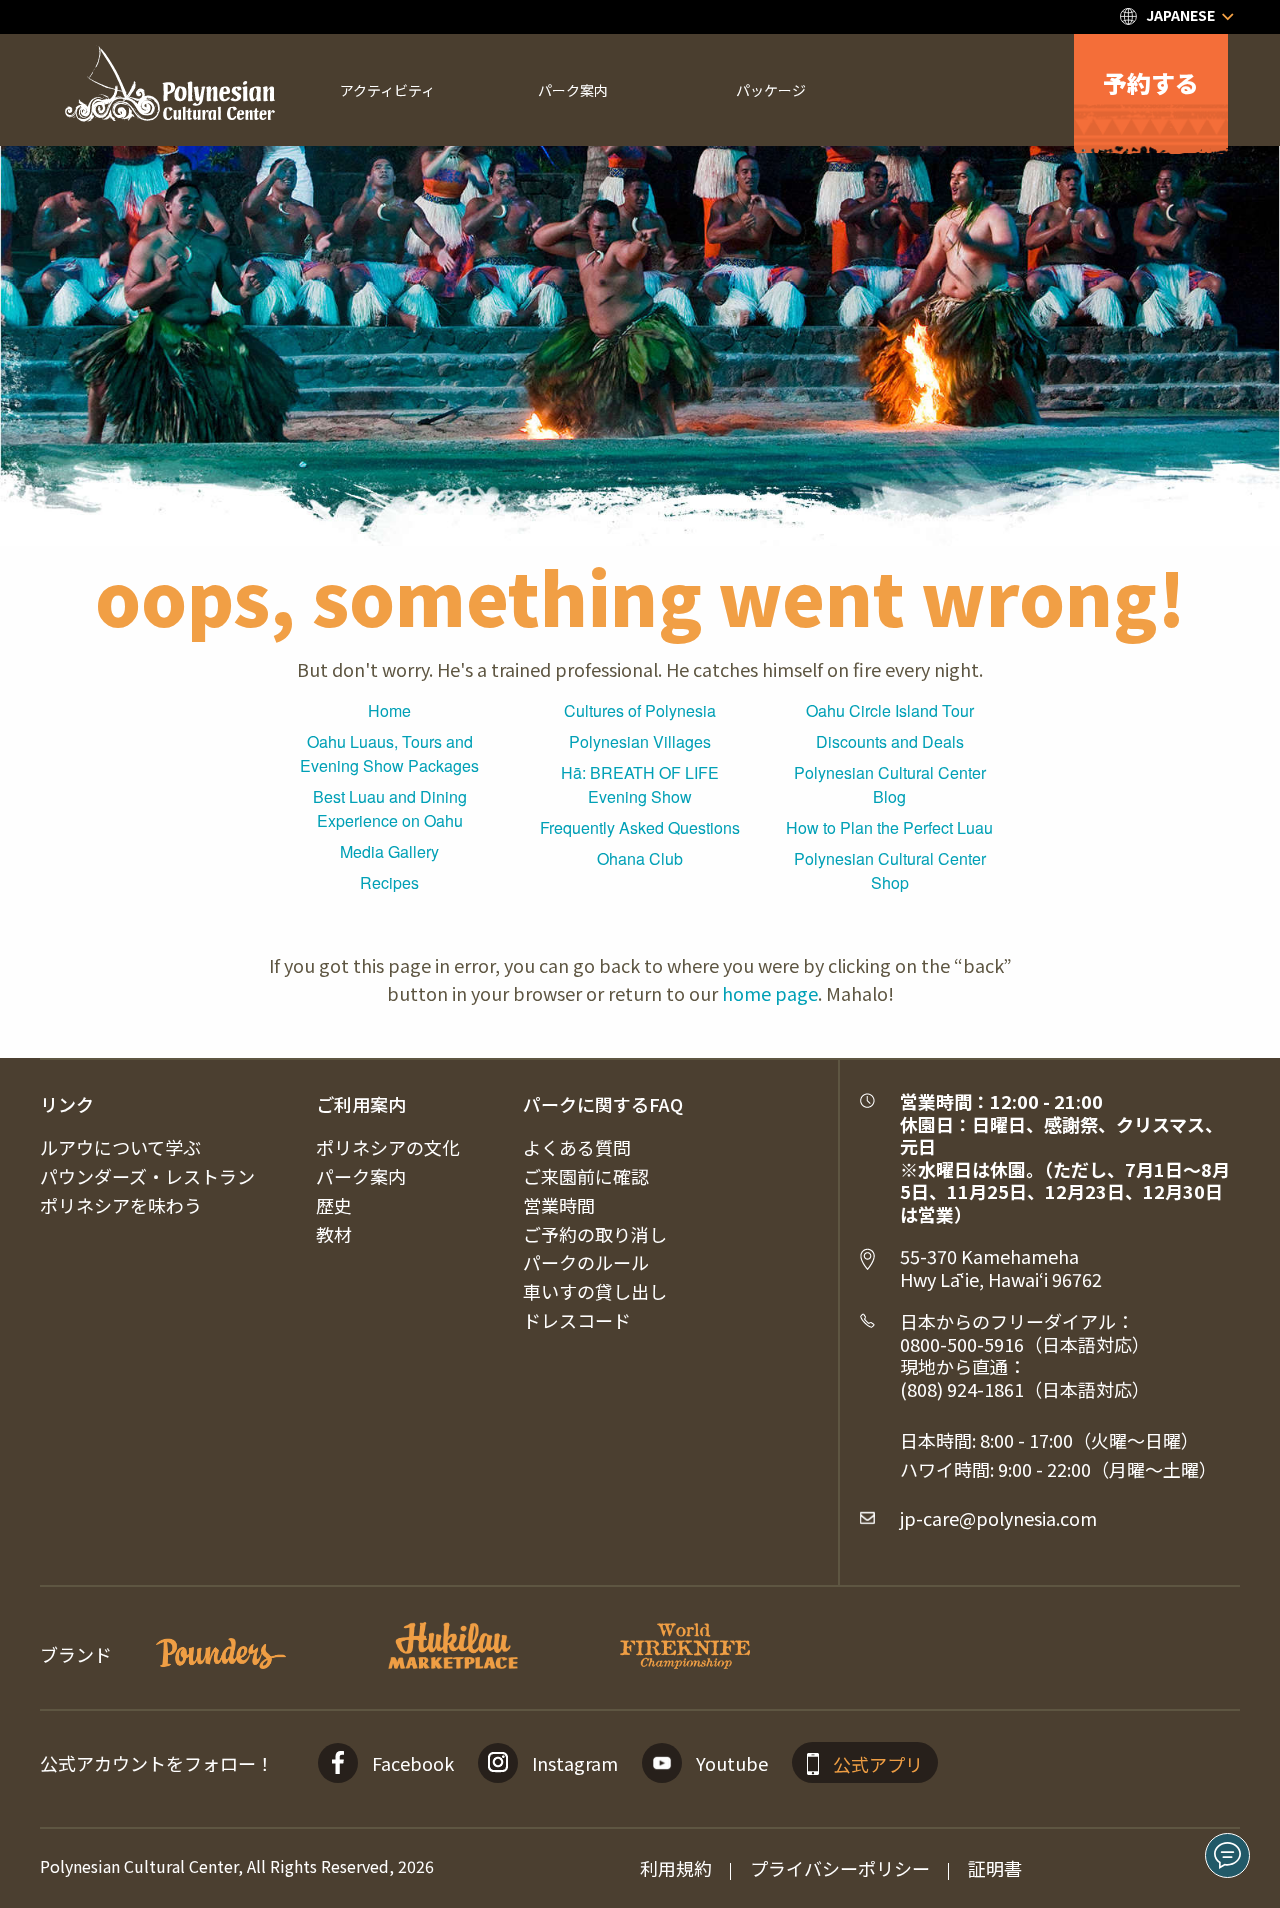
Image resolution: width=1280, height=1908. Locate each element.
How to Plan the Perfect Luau (889, 827)
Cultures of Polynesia (640, 710)
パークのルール (586, 1262)
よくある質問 (577, 1147)
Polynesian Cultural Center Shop (890, 870)
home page (770, 993)
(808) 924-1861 (962, 1389)
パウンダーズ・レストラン (147, 1176)
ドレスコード (577, 1320)
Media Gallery (389, 851)
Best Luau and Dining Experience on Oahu (390, 808)
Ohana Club (640, 858)
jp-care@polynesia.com (998, 1518)
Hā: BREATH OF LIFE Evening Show (640, 784)
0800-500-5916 (962, 1344)
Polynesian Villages (640, 741)
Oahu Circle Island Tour (890, 710)
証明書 (995, 1868)
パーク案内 (361, 1176)
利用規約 (676, 1868)
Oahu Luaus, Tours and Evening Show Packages (389, 753)
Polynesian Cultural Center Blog (890, 784)
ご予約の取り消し (595, 1234)
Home (389, 710)
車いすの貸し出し (595, 1291)
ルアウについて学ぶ (120, 1147)
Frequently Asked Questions (640, 827)
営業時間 (559, 1205)
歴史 (334, 1205)
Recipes (389, 882)
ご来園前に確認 (586, 1176)
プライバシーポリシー (840, 1868)
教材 (334, 1234)
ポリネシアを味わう (121, 1205)
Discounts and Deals (890, 741)
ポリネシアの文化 (388, 1147)
